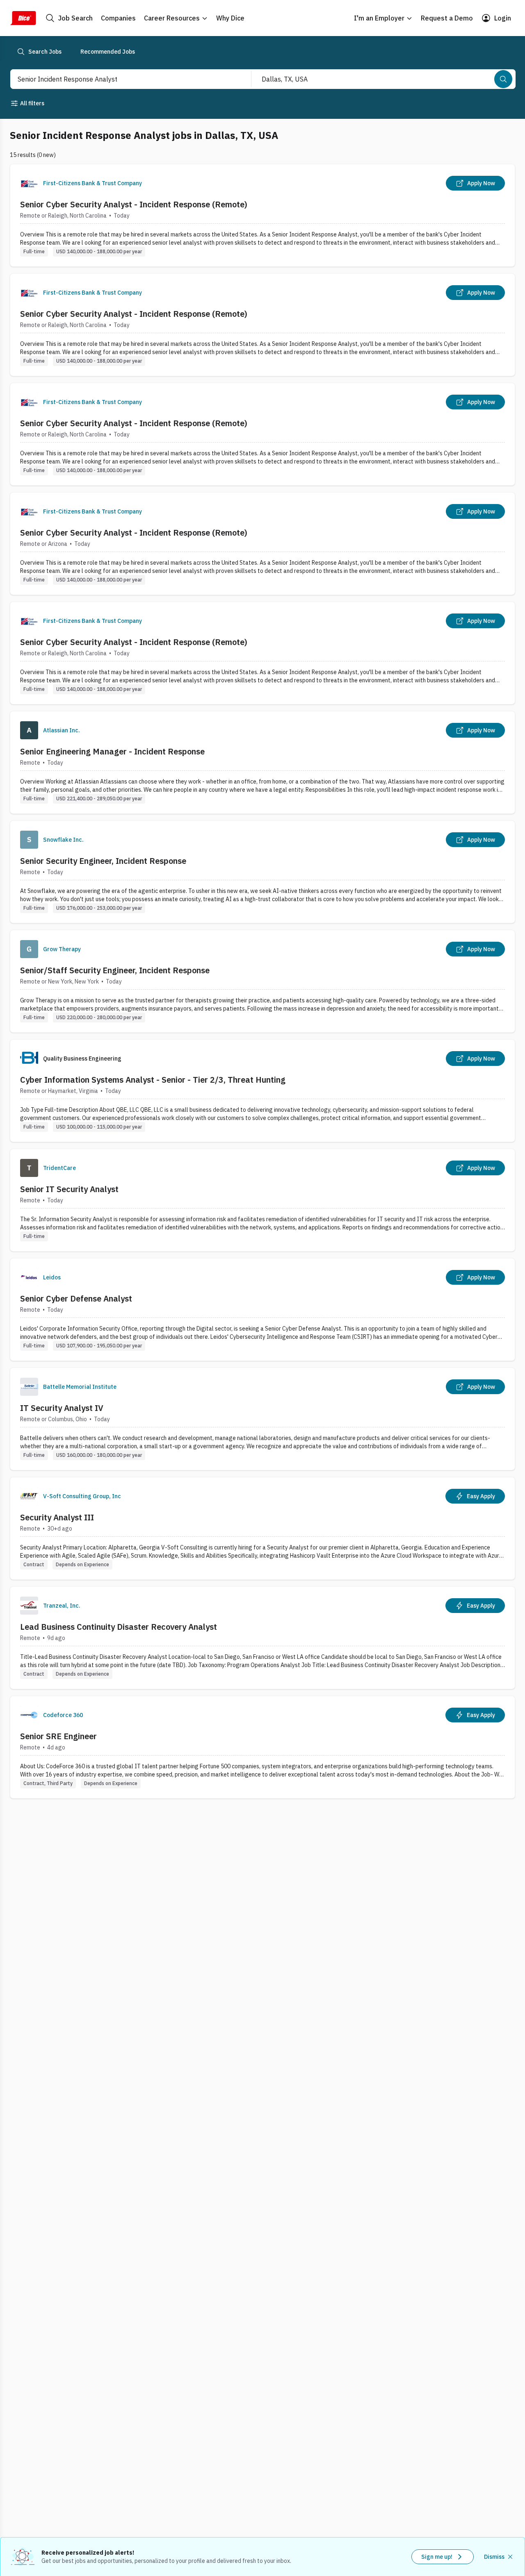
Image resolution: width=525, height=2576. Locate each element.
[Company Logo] (29, 183)
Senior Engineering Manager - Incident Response (112, 751)
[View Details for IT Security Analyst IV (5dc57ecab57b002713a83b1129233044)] (262, 1419)
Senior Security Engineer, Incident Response (103, 861)
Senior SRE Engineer (58, 1736)
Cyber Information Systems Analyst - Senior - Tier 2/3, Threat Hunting (153, 1080)
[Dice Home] (23, 18)
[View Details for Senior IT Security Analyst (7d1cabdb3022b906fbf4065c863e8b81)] (262, 1200)
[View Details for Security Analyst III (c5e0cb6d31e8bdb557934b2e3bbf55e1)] (262, 1528)
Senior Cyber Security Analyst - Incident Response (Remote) (134, 204)
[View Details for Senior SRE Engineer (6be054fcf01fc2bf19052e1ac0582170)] (262, 1747)
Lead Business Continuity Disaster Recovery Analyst (119, 1627)
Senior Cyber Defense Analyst (76, 1298)
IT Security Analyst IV (62, 1408)
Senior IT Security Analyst (69, 1189)
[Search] (503, 79)
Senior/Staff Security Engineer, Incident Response (115, 970)
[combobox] (122, 79)
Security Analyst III (57, 1517)
